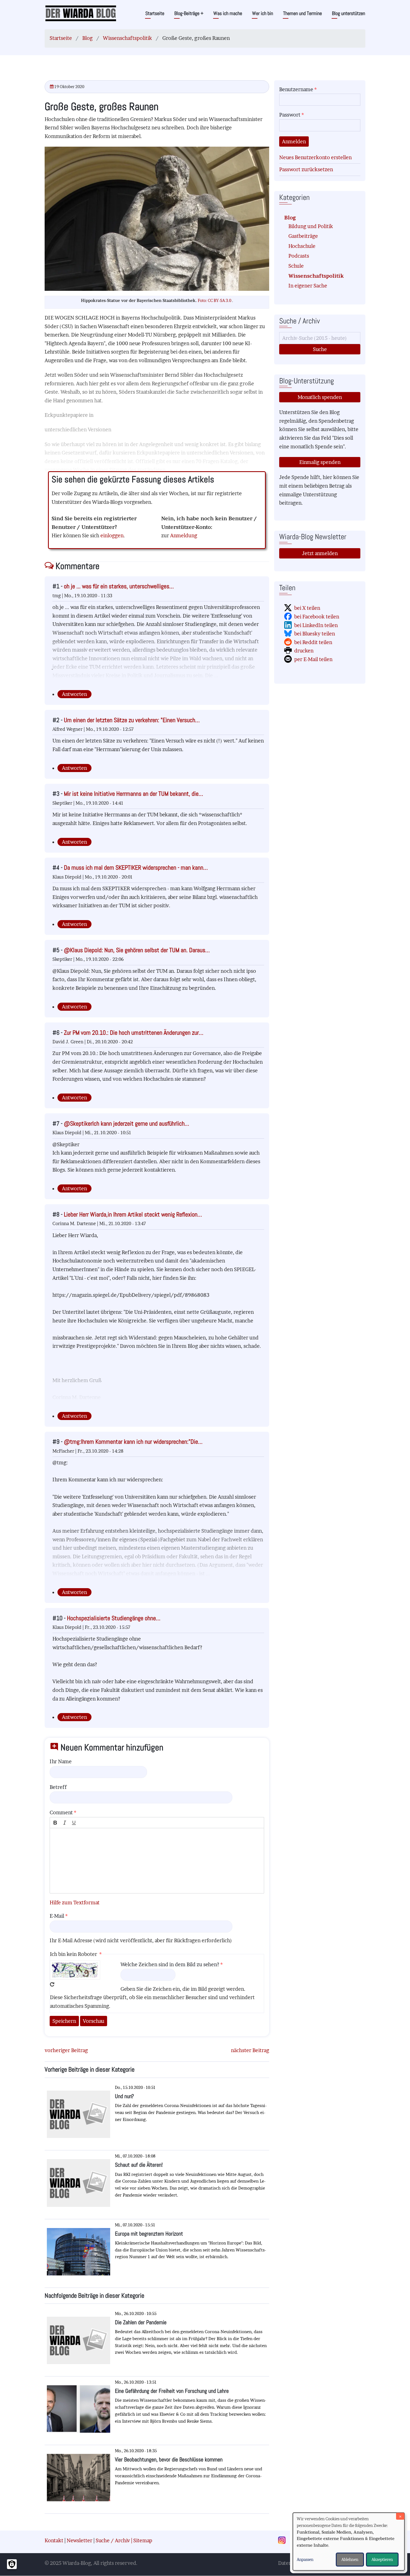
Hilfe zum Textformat (75, 1903)
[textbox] (157, 1861)
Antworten (74, 694)
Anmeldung (184, 535)
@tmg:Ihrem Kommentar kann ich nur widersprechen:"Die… (133, 1442)
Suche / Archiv (113, 2540)
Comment (61, 1812)
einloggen (112, 535)
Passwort (290, 115)
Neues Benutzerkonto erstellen (315, 157)
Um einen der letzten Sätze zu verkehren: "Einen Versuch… (132, 720)
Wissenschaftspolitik (127, 38)
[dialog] (349, 2542)
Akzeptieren (382, 2559)
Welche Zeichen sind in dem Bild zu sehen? (170, 1964)
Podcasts (299, 256)
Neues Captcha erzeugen (52, 1984)
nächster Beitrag (250, 2050)
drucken (304, 651)
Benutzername (296, 89)
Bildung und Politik (311, 226)
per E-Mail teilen (313, 659)
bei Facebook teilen (317, 617)
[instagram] (284, 2541)
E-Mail (57, 1916)
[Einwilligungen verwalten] (12, 2564)
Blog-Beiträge (189, 13)
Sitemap (143, 2540)
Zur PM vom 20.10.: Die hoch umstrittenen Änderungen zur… (134, 1033)
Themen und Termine (302, 13)
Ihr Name (61, 1761)
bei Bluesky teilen (315, 634)
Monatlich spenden (320, 397)
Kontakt (54, 2540)
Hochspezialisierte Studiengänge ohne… (114, 1618)
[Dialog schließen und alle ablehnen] (400, 2516)
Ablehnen (350, 2559)
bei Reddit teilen (313, 642)
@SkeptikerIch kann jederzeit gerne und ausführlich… (126, 1123)
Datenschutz (292, 2563)
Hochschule (302, 246)
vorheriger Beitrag (66, 2050)
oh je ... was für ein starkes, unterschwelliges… (119, 586)
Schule (296, 266)
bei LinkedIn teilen (316, 625)
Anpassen (305, 2559)
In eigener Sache (308, 286)
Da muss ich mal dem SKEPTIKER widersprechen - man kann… (136, 868)
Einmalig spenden (320, 462)
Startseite (155, 13)
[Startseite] (81, 13)
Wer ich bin (263, 13)
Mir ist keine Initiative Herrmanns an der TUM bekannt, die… (133, 794)
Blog (87, 38)
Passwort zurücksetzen (306, 169)
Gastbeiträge (303, 236)
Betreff (58, 1787)
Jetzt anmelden (320, 553)
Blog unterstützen (348, 13)
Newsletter (79, 2540)
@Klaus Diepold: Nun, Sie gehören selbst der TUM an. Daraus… (137, 950)
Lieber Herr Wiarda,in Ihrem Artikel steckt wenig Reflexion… (133, 1214)
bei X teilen (307, 608)
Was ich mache (228, 13)
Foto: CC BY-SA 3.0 (215, 301)
